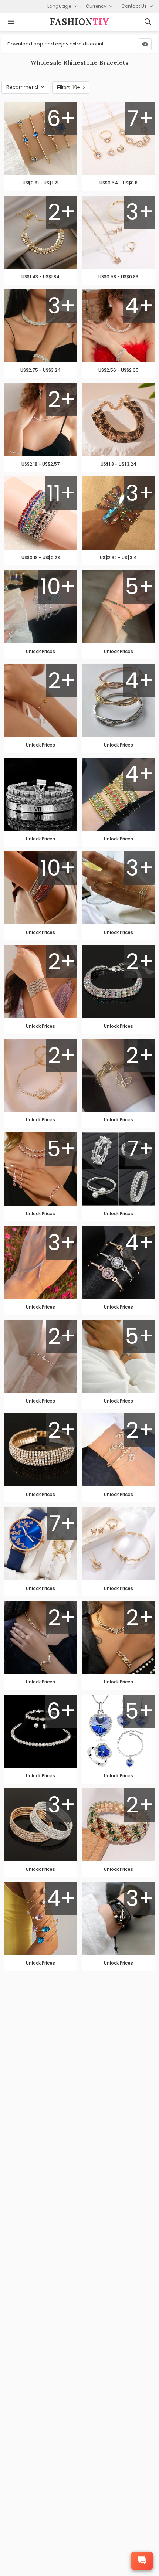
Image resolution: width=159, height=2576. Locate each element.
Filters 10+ (68, 87)
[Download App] (145, 44)
